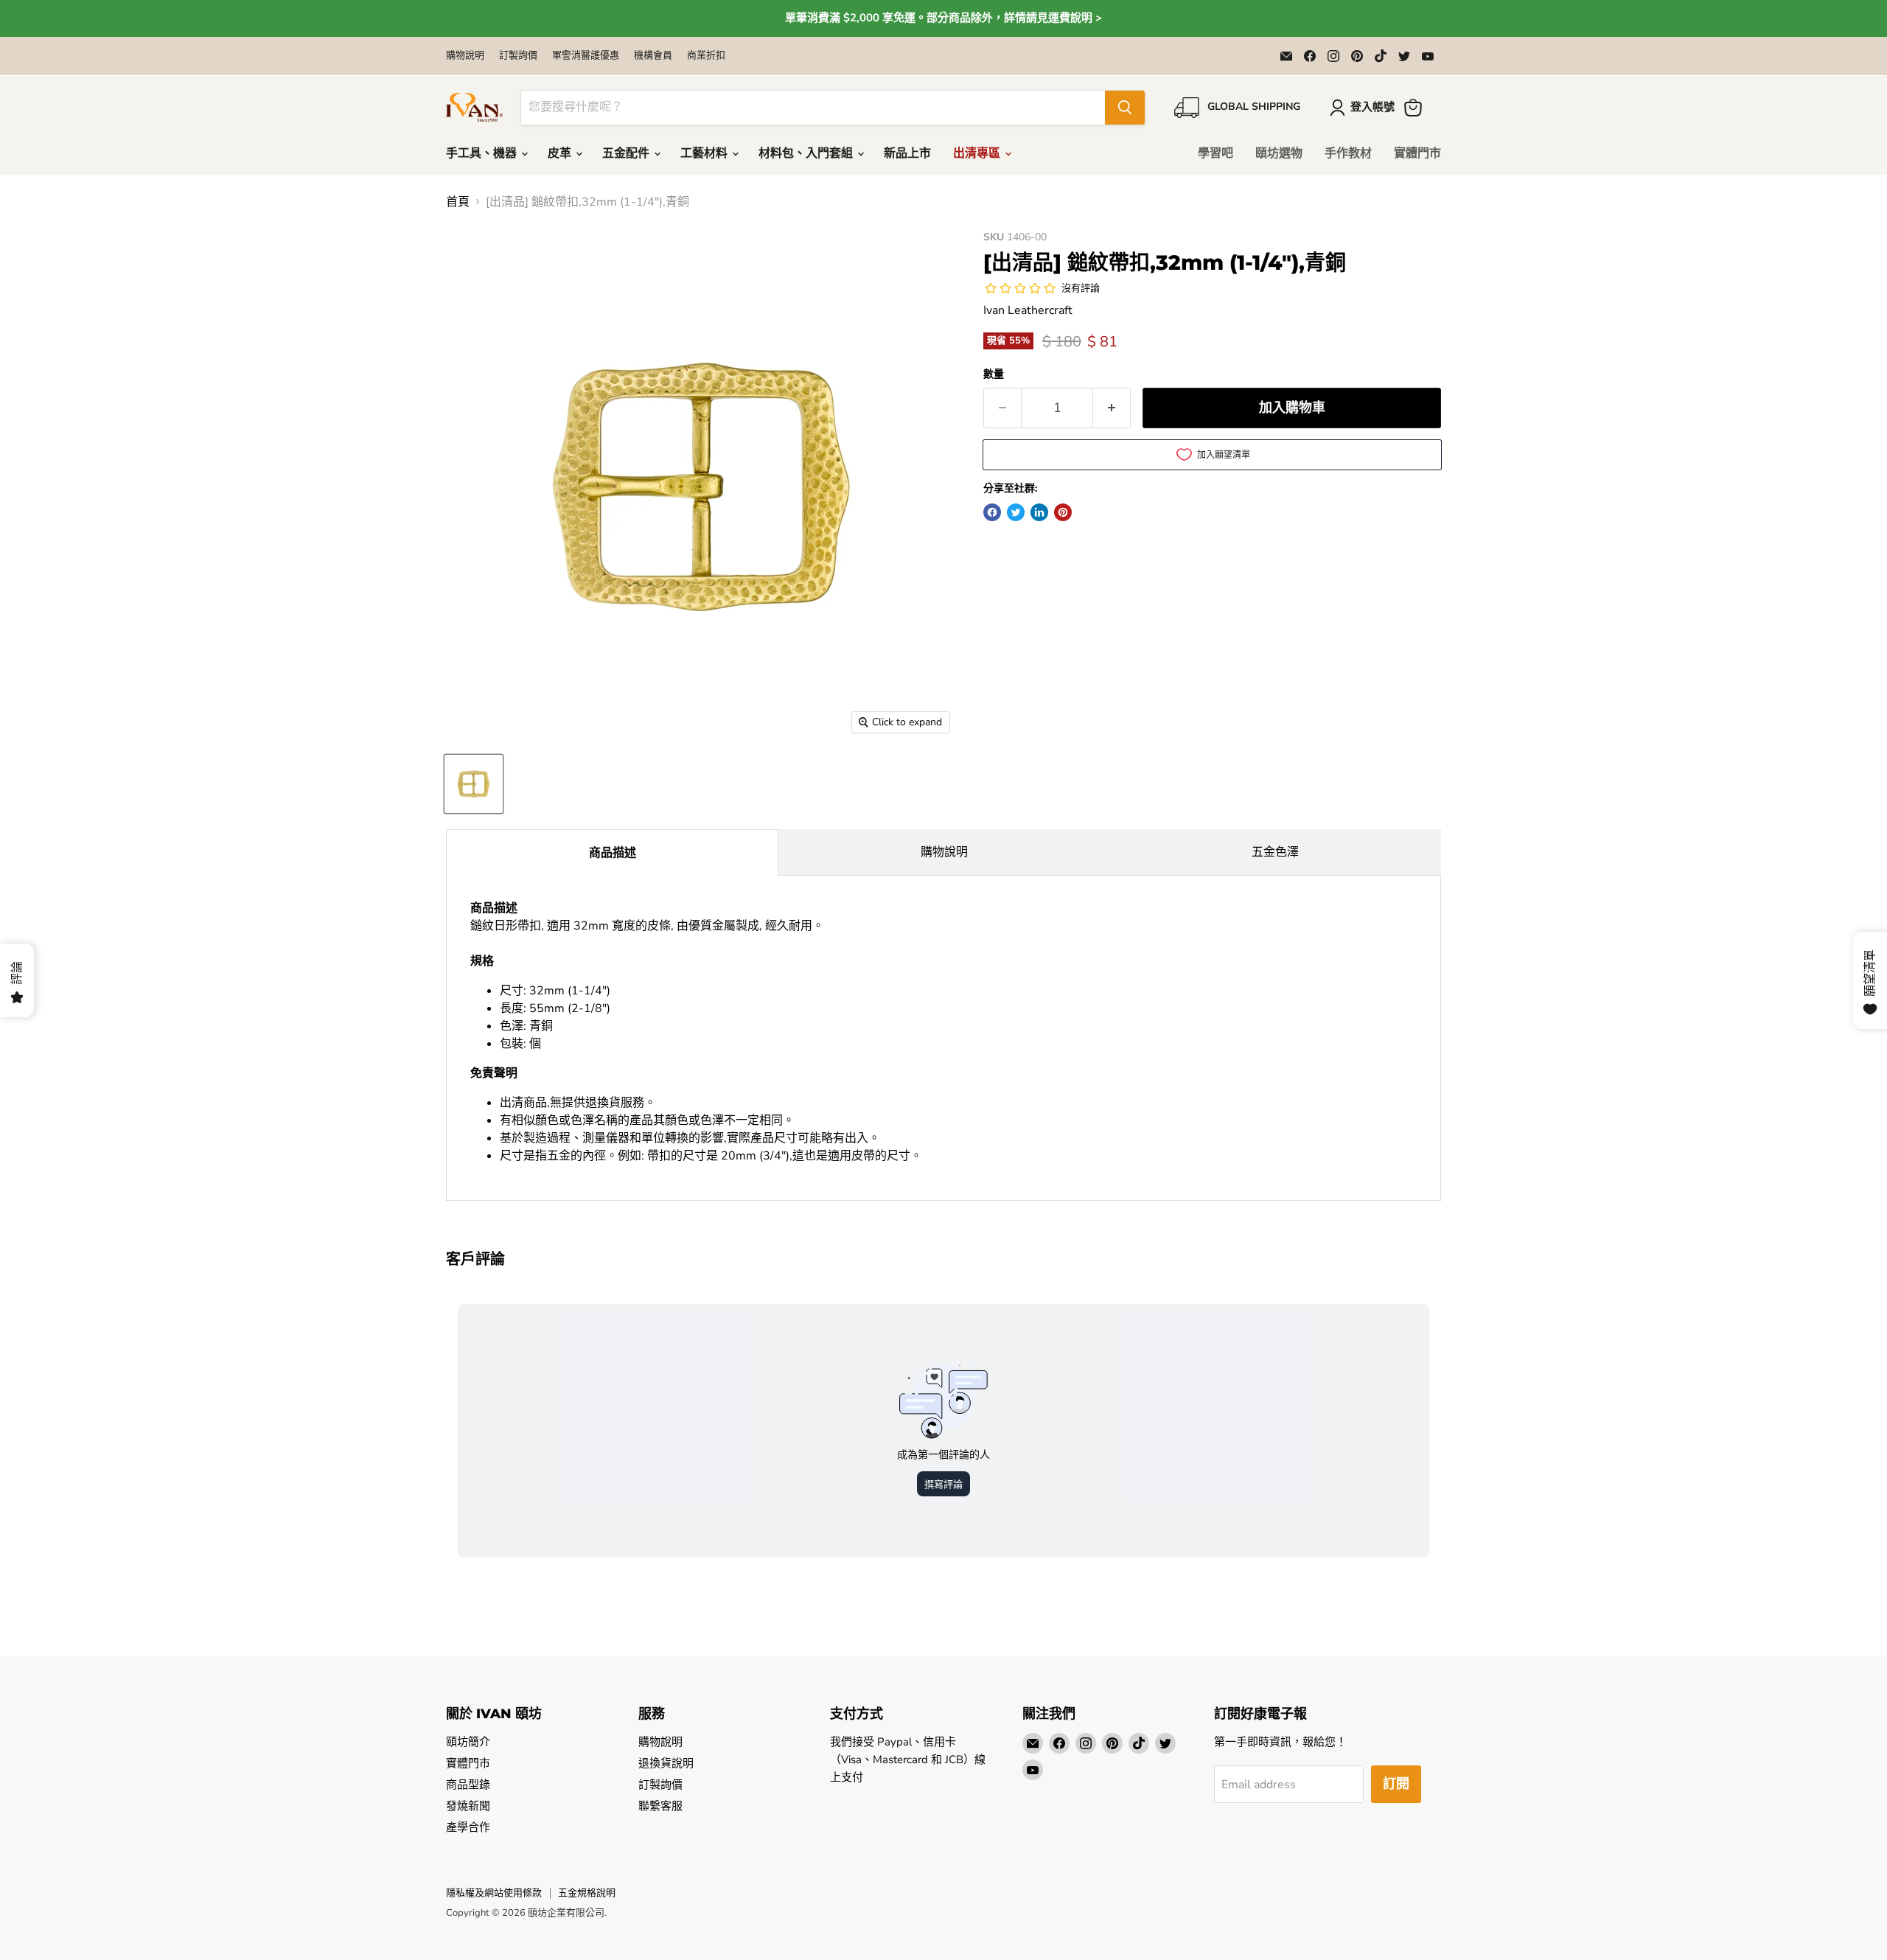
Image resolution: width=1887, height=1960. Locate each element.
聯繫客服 (660, 1806)
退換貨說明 (666, 1763)
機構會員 (653, 56)
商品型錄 (468, 1785)
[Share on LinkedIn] (1039, 512)
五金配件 (627, 153)
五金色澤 (1275, 852)
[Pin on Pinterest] (1063, 512)
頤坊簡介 (468, 1742)
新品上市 (907, 153)
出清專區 (978, 153)
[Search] (1125, 108)
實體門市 (1417, 153)
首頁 (458, 202)
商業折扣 (706, 56)
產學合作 (468, 1827)
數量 (994, 374)
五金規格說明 (587, 1893)
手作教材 (1348, 153)
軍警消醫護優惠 (586, 56)
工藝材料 (705, 153)
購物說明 (465, 56)
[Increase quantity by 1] (1112, 408)
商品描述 (613, 853)
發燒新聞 (468, 1806)
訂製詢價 (518, 56)
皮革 (561, 153)
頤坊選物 (1279, 153)
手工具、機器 (483, 153)
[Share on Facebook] (992, 512)
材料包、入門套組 (807, 153)
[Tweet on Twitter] (1016, 512)
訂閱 (1396, 1784)
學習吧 (1215, 153)
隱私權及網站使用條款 (494, 1893)
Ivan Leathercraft (1028, 310)
